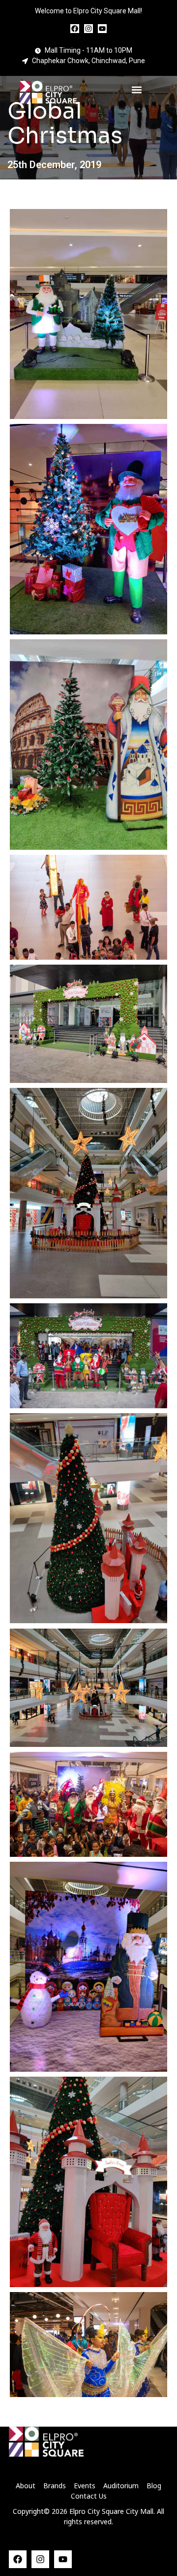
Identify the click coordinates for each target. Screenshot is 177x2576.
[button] (136, 90)
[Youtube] (102, 29)
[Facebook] (75, 29)
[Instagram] (88, 29)
